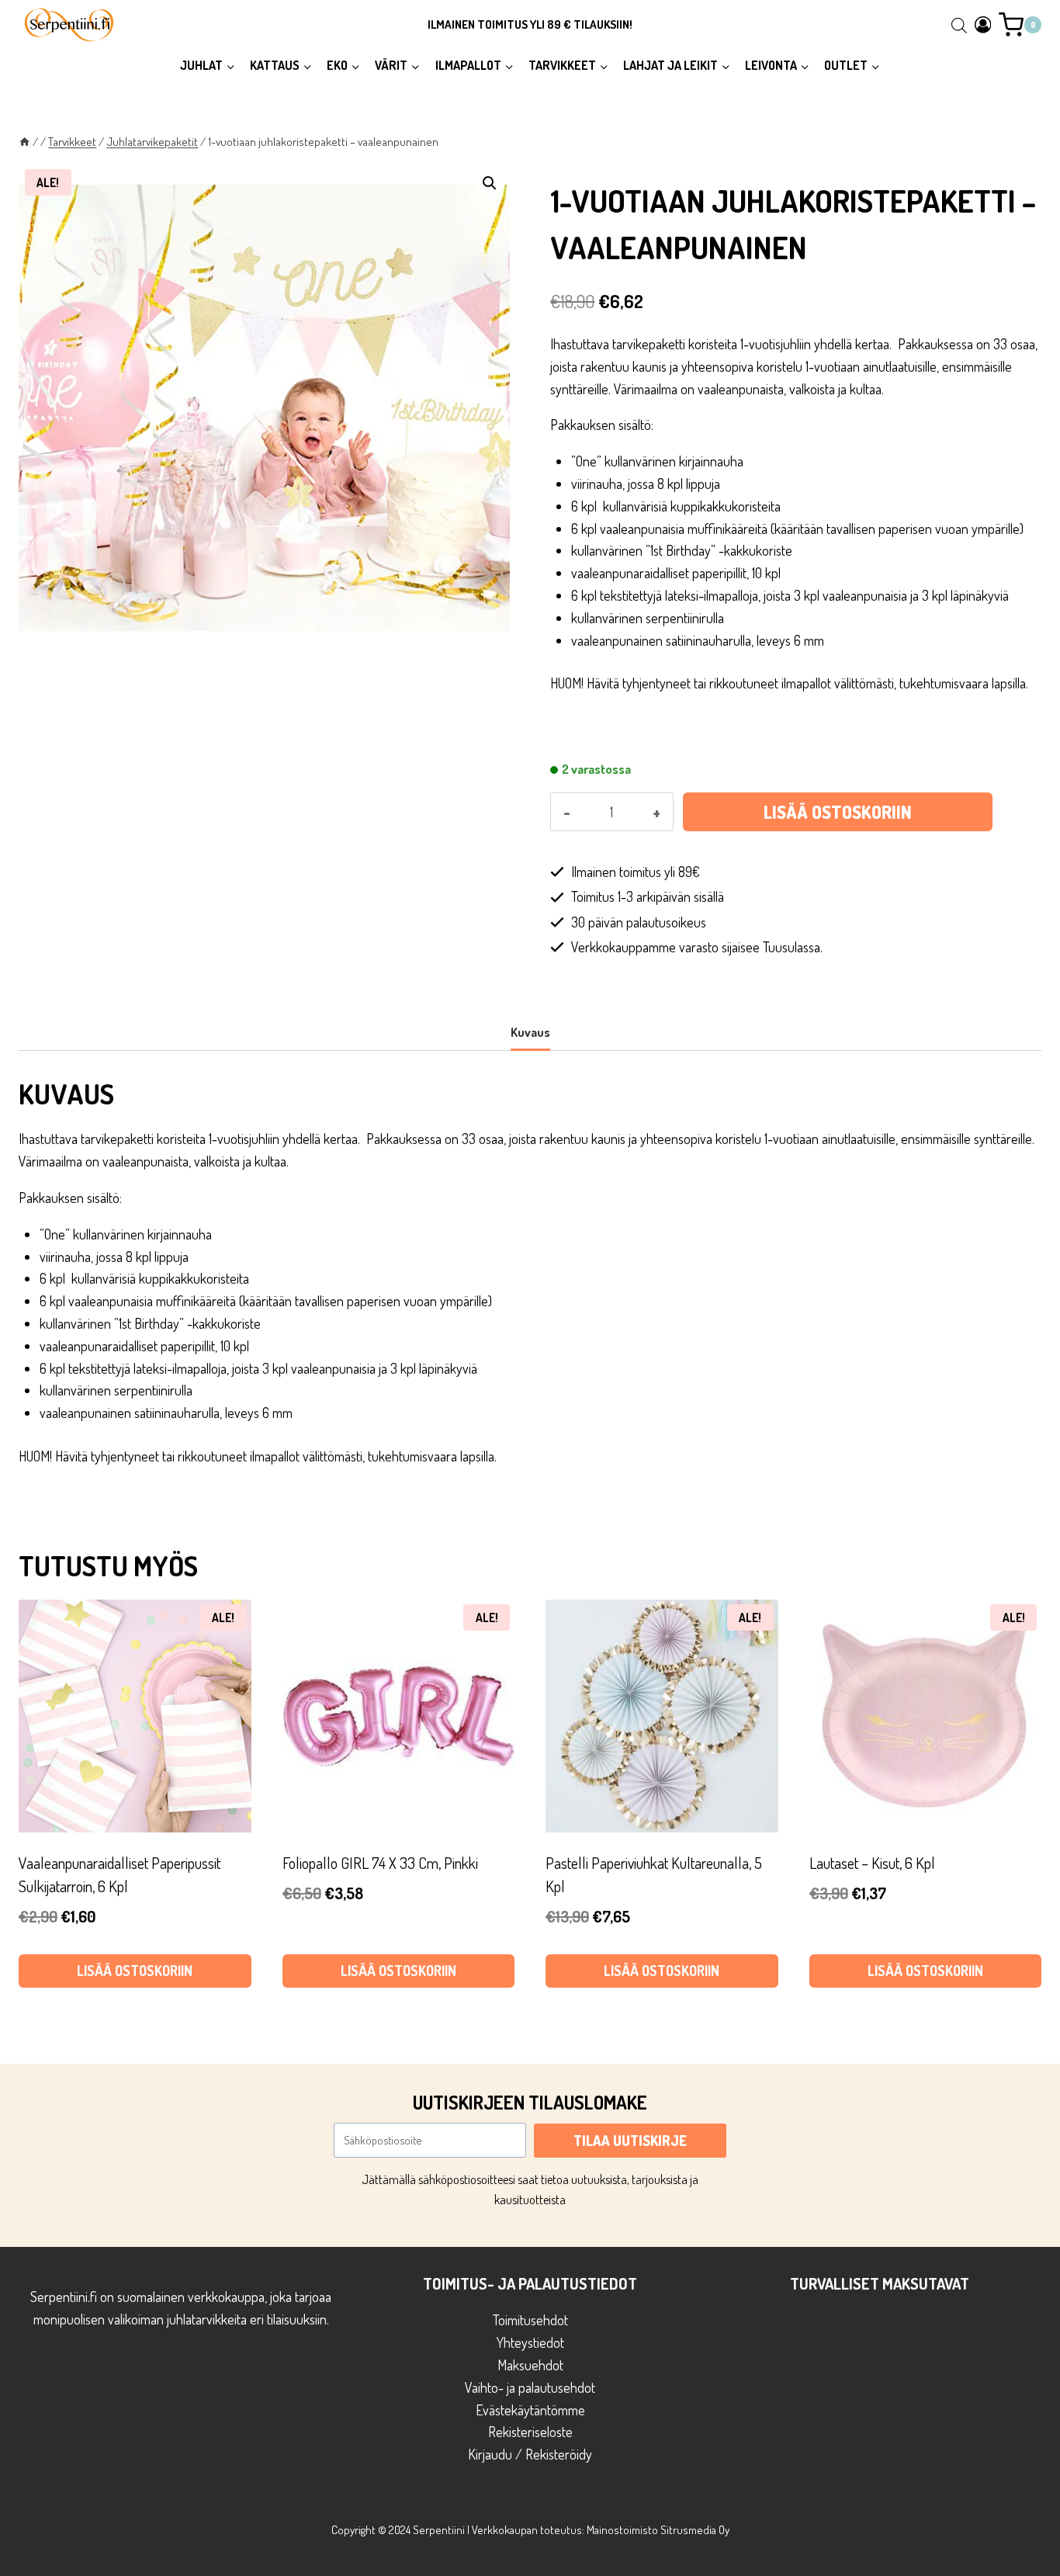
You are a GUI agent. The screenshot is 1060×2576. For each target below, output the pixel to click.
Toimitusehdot (530, 2320)
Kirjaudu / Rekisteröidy (530, 2454)
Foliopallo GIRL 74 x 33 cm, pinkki (380, 1863)
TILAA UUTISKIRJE (630, 2141)
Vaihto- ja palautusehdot (530, 2387)
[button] (490, 183)
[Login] (983, 24)
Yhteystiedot (530, 2342)
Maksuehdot (530, 2365)
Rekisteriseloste (530, 2432)
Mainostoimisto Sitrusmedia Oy (658, 2530)
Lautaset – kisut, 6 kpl (872, 1863)
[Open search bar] (959, 25)
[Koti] (24, 141)
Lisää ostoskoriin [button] (135, 1971)
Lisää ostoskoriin (838, 812)
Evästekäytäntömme (530, 2410)
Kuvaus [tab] (530, 1032)
